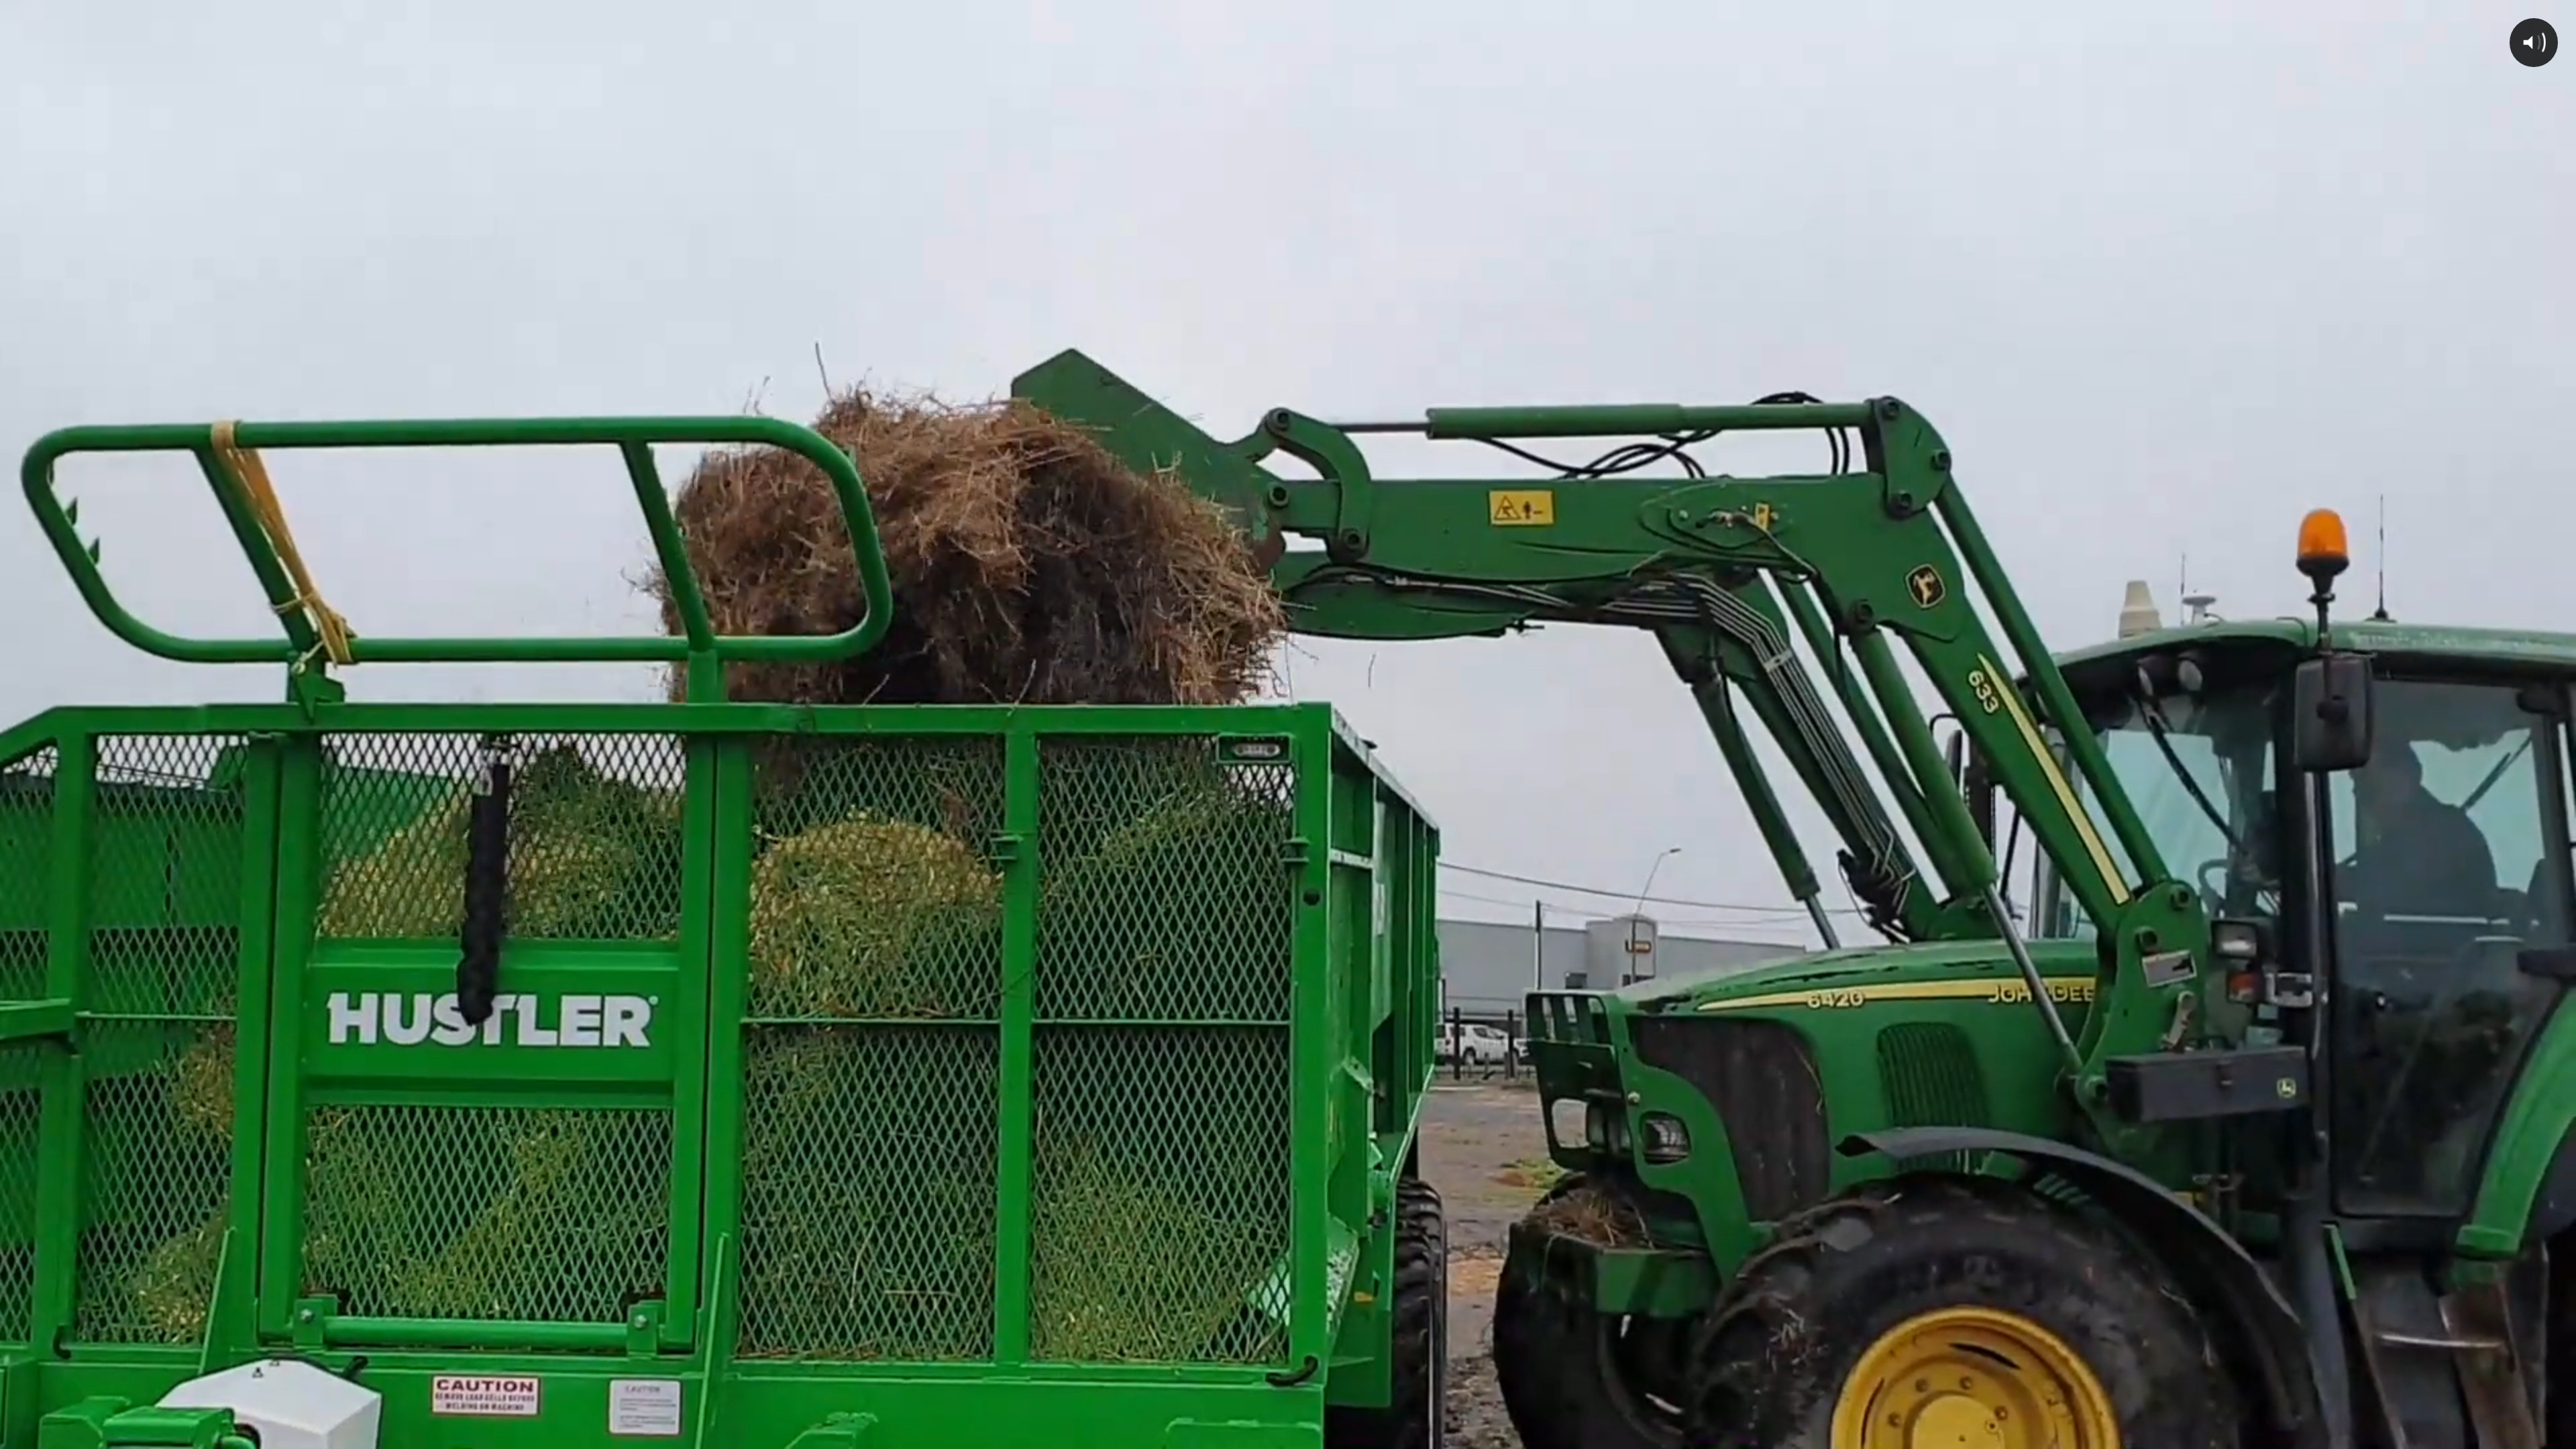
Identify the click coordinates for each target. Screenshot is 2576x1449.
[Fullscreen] (2559, 1434)
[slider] (1272, 1434)
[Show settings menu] (2524, 1434)
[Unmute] (2489, 1434)
